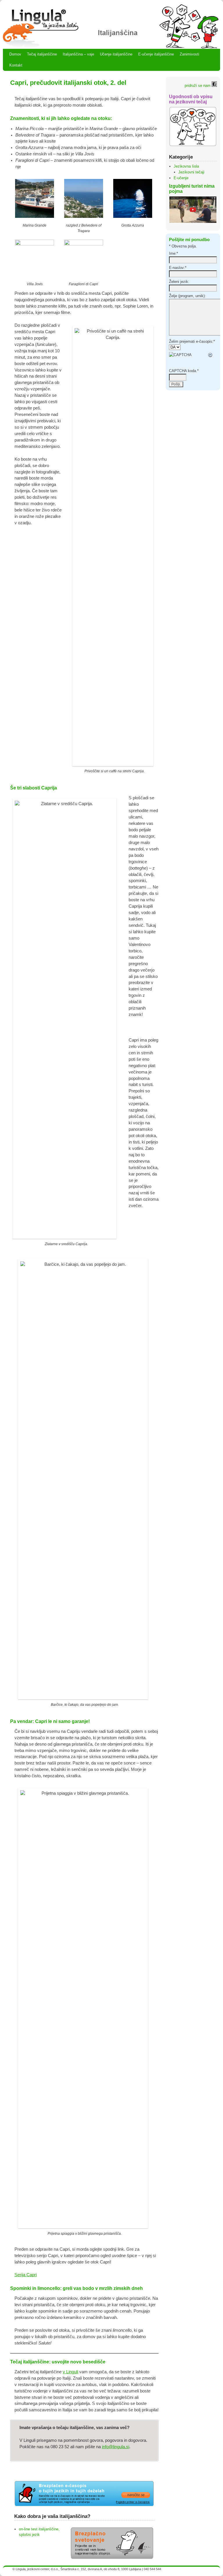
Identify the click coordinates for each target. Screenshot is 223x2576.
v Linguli (70, 2372)
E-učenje (181, 178)
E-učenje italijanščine (156, 54)
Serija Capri (26, 2275)
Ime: (173, 253)
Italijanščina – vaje (78, 54)
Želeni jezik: (179, 282)
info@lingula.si (116, 2447)
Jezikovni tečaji (191, 172)
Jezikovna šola (186, 166)
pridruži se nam (198, 86)
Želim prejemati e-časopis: (192, 341)
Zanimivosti (189, 54)
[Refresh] (211, 355)
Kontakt (16, 65)
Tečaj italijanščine (42, 54)
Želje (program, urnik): (187, 296)
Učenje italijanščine (116, 54)
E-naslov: (178, 268)
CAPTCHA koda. (184, 371)
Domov (15, 54)
